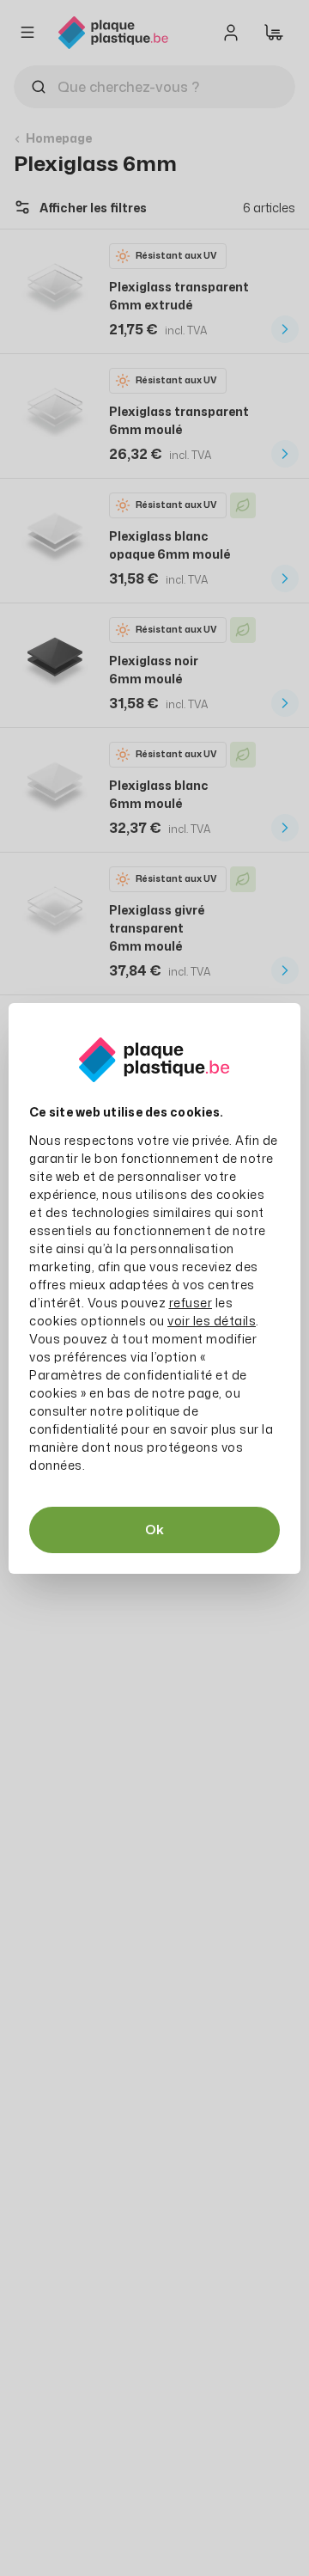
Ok (154, 1530)
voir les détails (212, 1321)
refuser (191, 1303)
